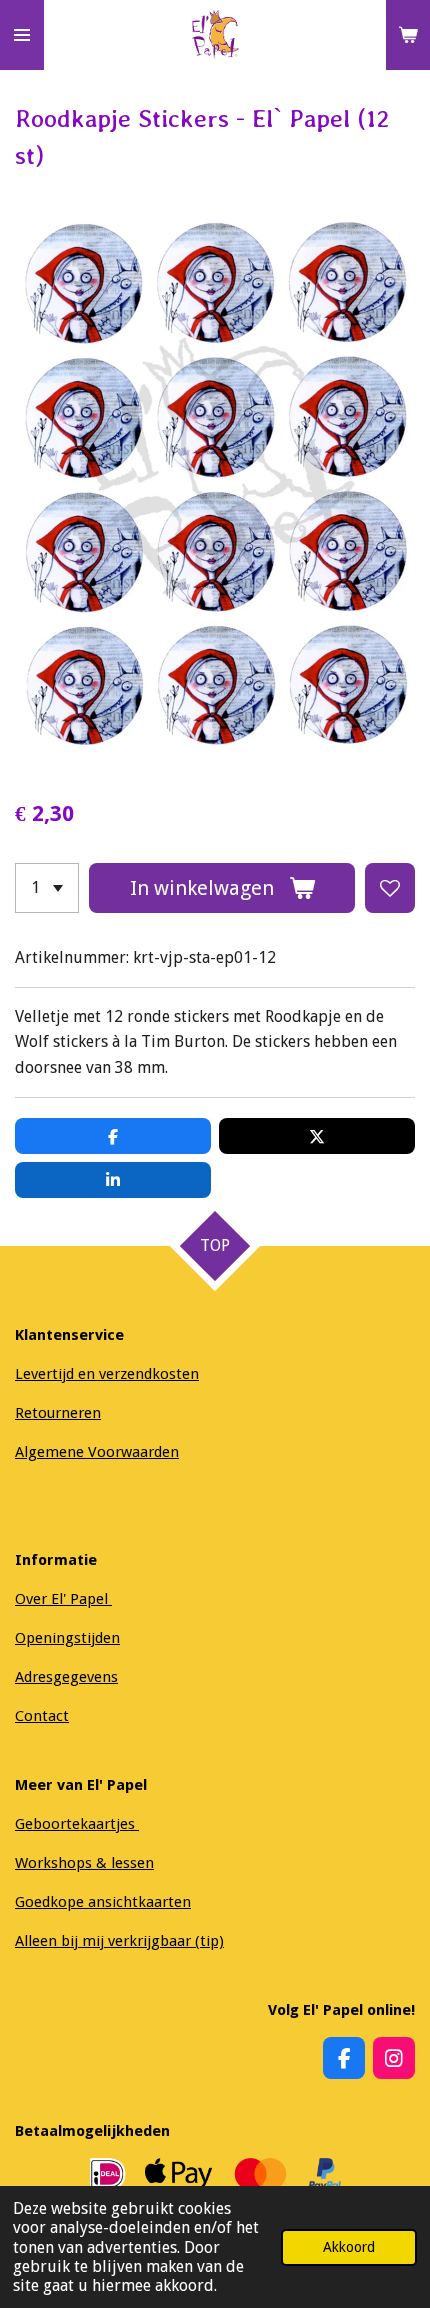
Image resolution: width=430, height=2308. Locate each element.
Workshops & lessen (84, 1863)
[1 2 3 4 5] (47, 888)
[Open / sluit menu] (22, 35)
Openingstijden (67, 1638)
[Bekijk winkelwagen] (408, 35)
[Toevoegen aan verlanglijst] (390, 888)
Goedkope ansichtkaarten (103, 1902)
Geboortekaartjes (77, 1824)
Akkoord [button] (349, 2247)
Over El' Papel (63, 1599)
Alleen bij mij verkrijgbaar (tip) (119, 1941)
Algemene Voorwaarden (97, 1452)
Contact (42, 1716)
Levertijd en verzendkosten (107, 1374)
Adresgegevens (66, 1677)
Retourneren (58, 1413)
